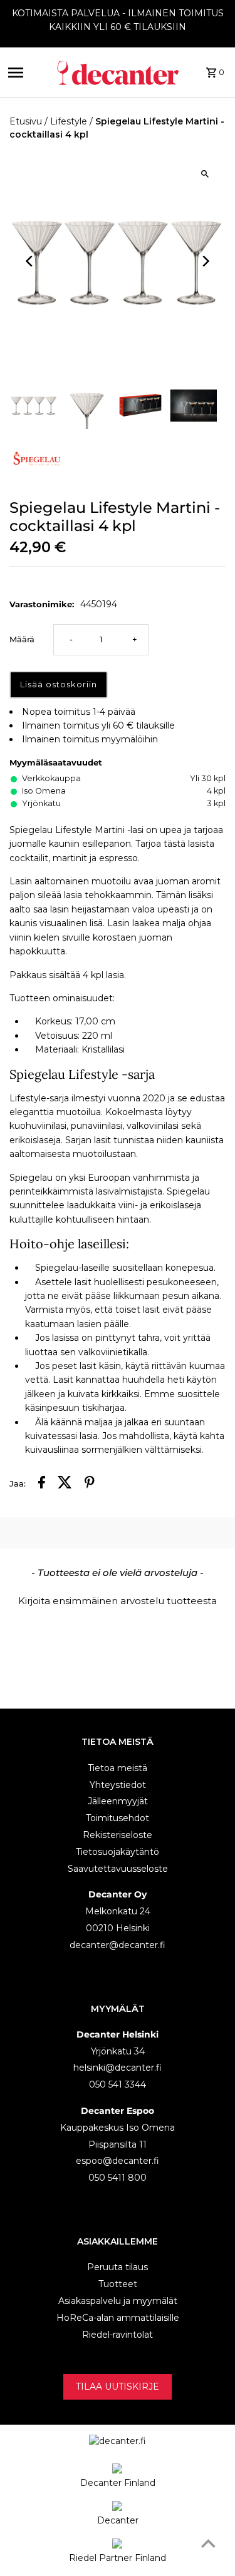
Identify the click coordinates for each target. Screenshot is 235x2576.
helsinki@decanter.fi (118, 2068)
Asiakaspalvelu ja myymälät (118, 2301)
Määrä (22, 639)
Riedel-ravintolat (118, 2335)
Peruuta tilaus (118, 2267)
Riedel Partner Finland (118, 2558)
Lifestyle (69, 121)
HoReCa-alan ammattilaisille (118, 2318)
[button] (118, 1599)
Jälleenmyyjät (118, 1801)
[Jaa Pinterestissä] (90, 1484)
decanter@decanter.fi (118, 1945)
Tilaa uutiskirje (118, 2387)
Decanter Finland (118, 2483)
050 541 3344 (118, 2084)
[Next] (205, 261)
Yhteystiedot (118, 1785)
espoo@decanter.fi (118, 2161)
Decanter (118, 2520)
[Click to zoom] (205, 174)
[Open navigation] (28, 73)
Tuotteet (118, 2284)
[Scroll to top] (208, 2543)
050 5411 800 (118, 2178)
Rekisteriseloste (118, 1835)
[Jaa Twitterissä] (65, 1484)
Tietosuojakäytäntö (118, 1852)
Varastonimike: (42, 604)
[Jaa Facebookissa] (42, 1484)
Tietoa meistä (118, 1768)
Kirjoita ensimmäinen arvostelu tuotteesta (118, 1601)
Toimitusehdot (118, 1818)
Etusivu (26, 121)
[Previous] (30, 261)
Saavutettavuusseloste (118, 1869)
